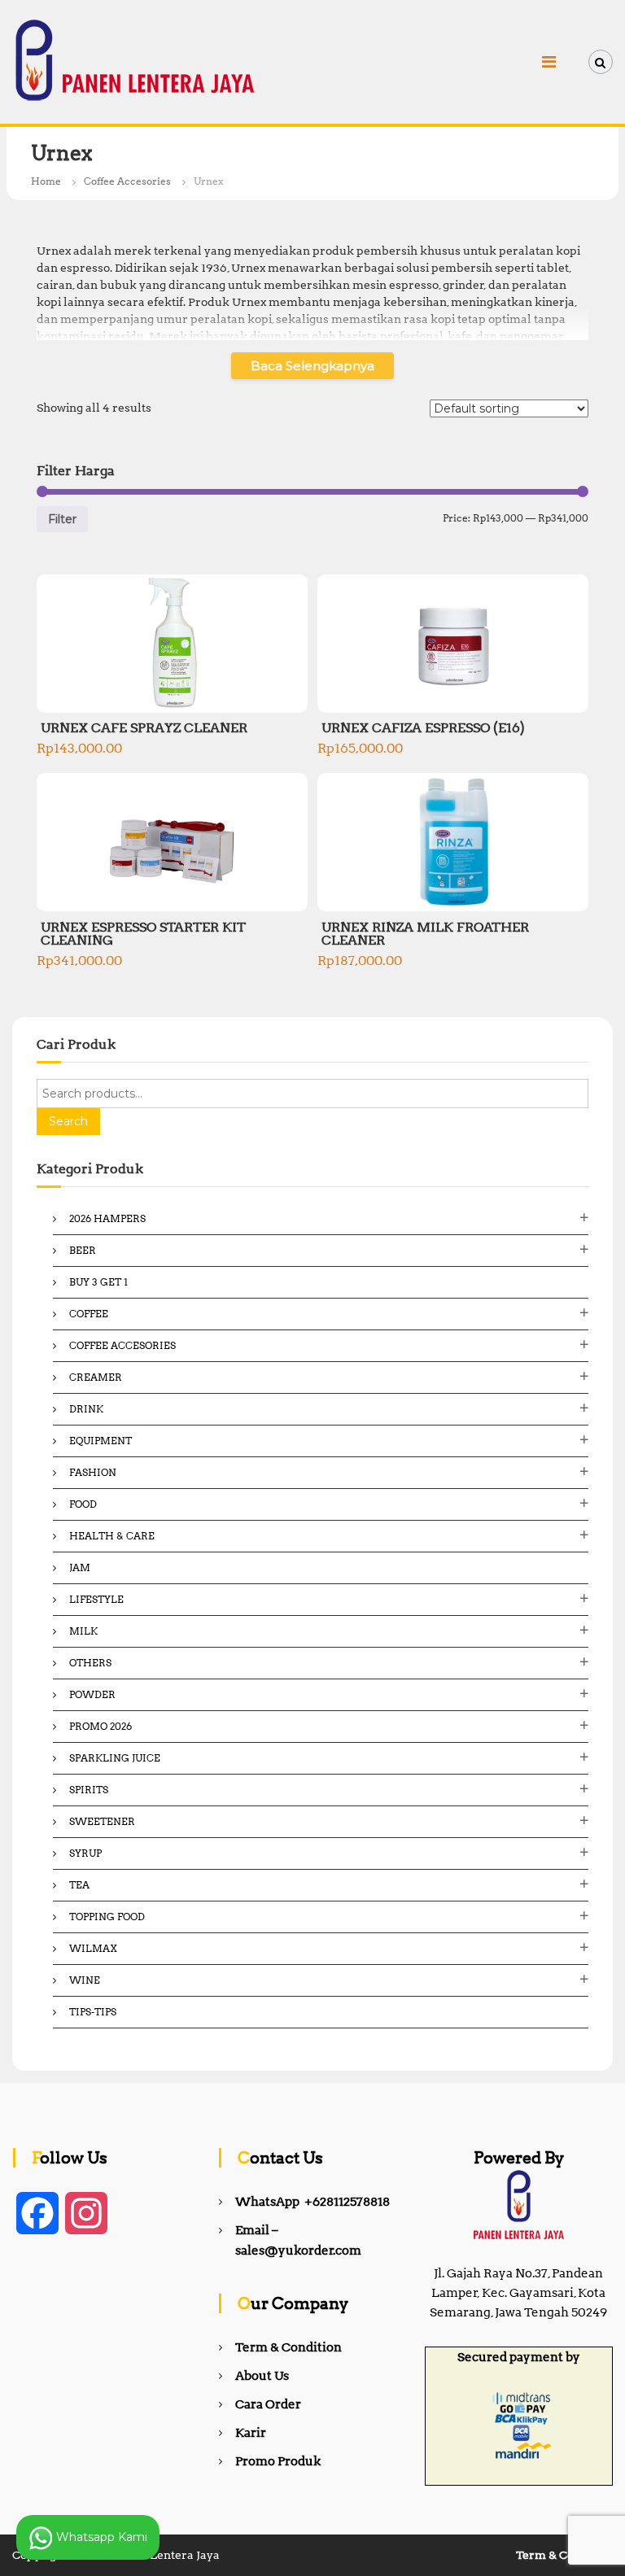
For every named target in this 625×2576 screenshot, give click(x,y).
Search (68, 1121)
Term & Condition (288, 2347)
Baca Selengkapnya (312, 366)
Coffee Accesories (127, 181)
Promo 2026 (101, 1726)
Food (83, 1504)
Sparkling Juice (115, 1758)
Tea (79, 1885)
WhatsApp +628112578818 (312, 2202)
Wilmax (93, 1948)
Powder (92, 1694)
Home (46, 181)
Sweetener (102, 1821)
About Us (262, 2376)
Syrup (85, 1853)
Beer (83, 1250)
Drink (86, 1409)
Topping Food (107, 1917)
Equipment (101, 1441)
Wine (85, 1980)
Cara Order (268, 2404)
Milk (83, 1631)
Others (90, 1663)
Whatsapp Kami (100, 2536)
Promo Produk (278, 2461)
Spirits (89, 1790)
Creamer (96, 1377)
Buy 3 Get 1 (98, 1282)
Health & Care (112, 1536)
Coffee (89, 1314)
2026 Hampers (107, 1218)
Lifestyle (96, 1599)
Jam (80, 1567)
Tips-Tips (93, 2012)
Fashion (93, 1472)
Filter (62, 519)
